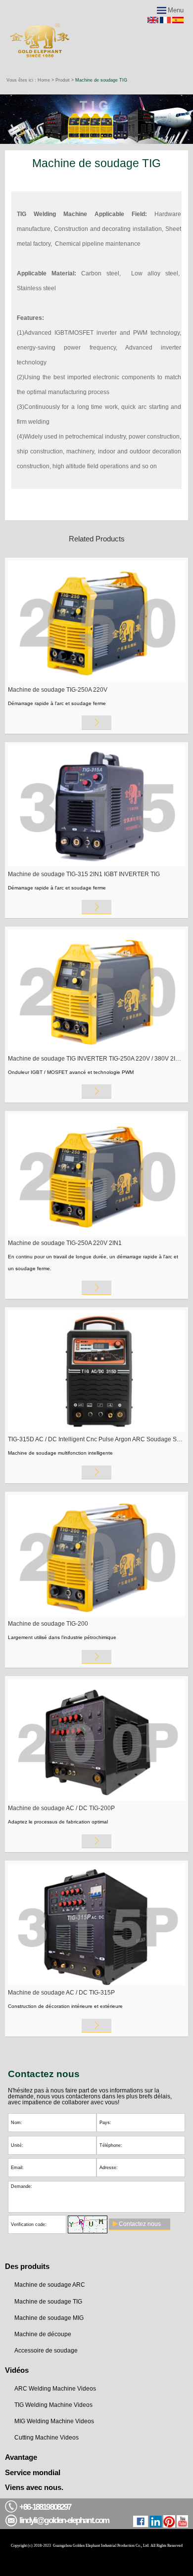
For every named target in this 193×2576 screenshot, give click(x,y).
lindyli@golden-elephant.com (64, 2520)
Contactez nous (140, 2224)
